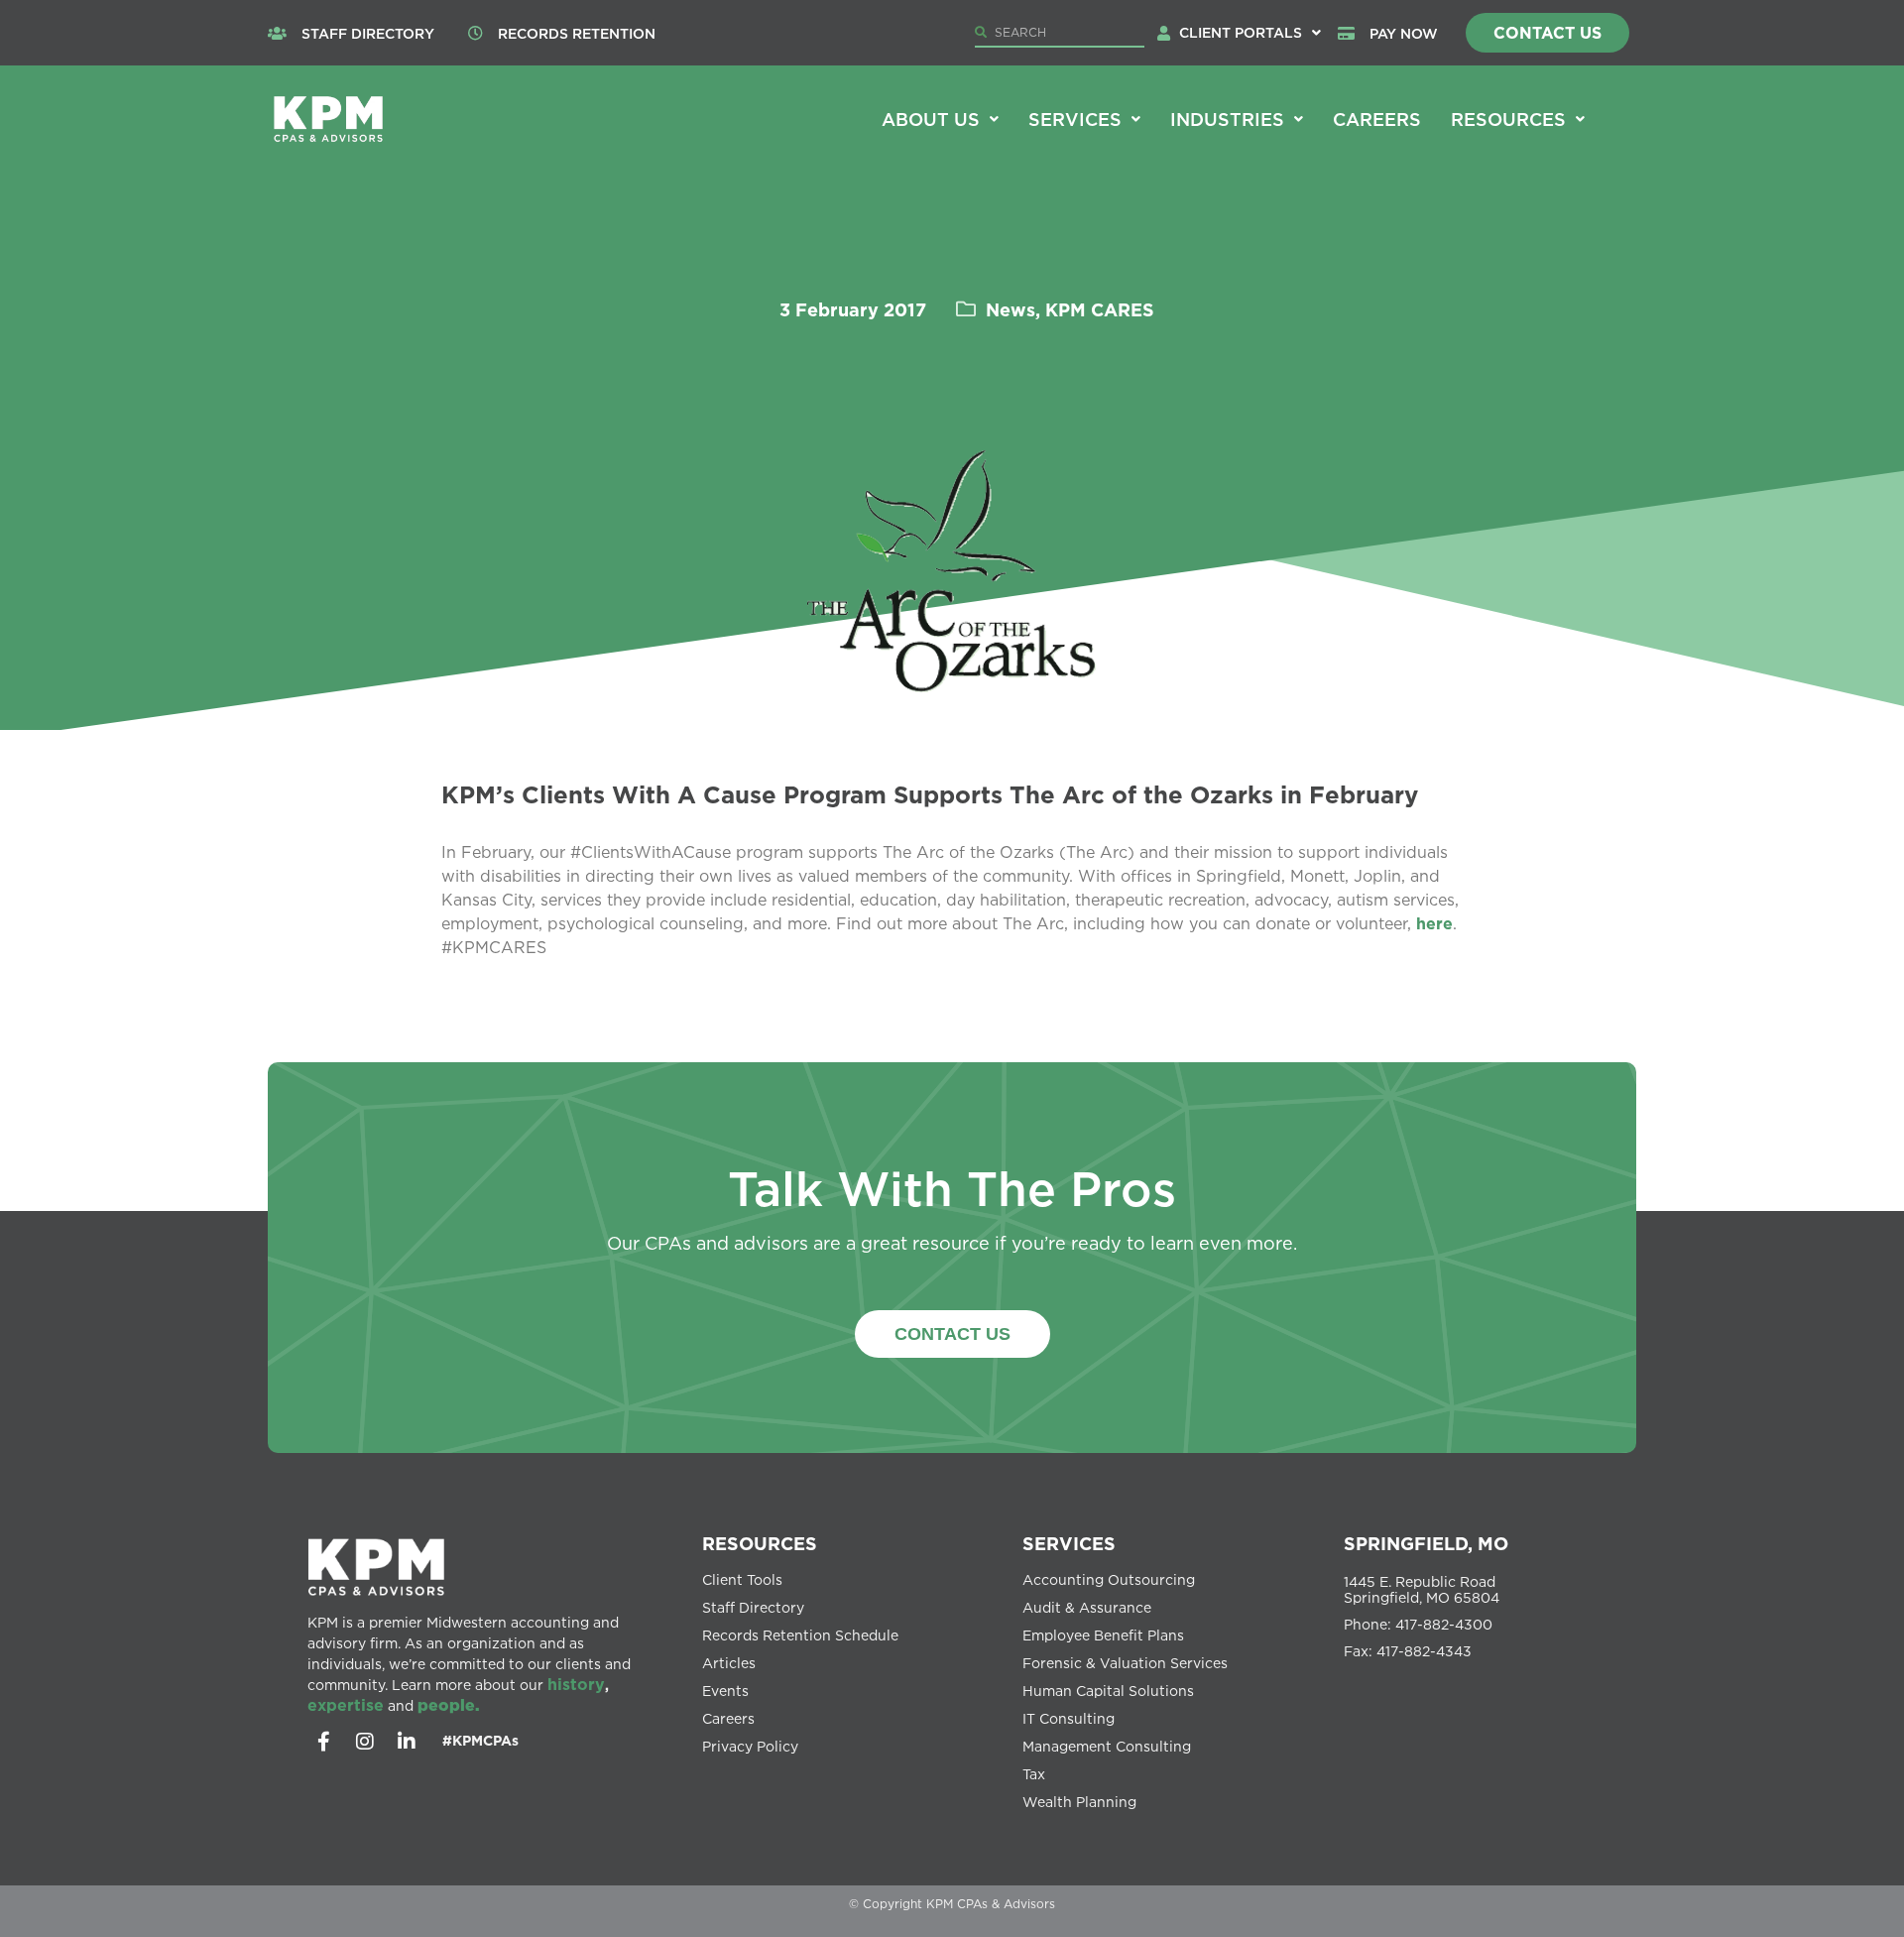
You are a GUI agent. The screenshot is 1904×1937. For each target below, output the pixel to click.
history (576, 1684)
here (1434, 923)
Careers (1377, 119)
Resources (1508, 119)
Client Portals (1241, 32)
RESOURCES (760, 1543)
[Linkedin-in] (407, 1742)
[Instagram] (365, 1742)
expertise (346, 1705)
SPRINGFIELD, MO (1426, 1543)
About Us (931, 119)
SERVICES (1069, 1543)
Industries (1227, 119)
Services (1075, 119)
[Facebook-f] (323, 1742)
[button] (1250, 33)
